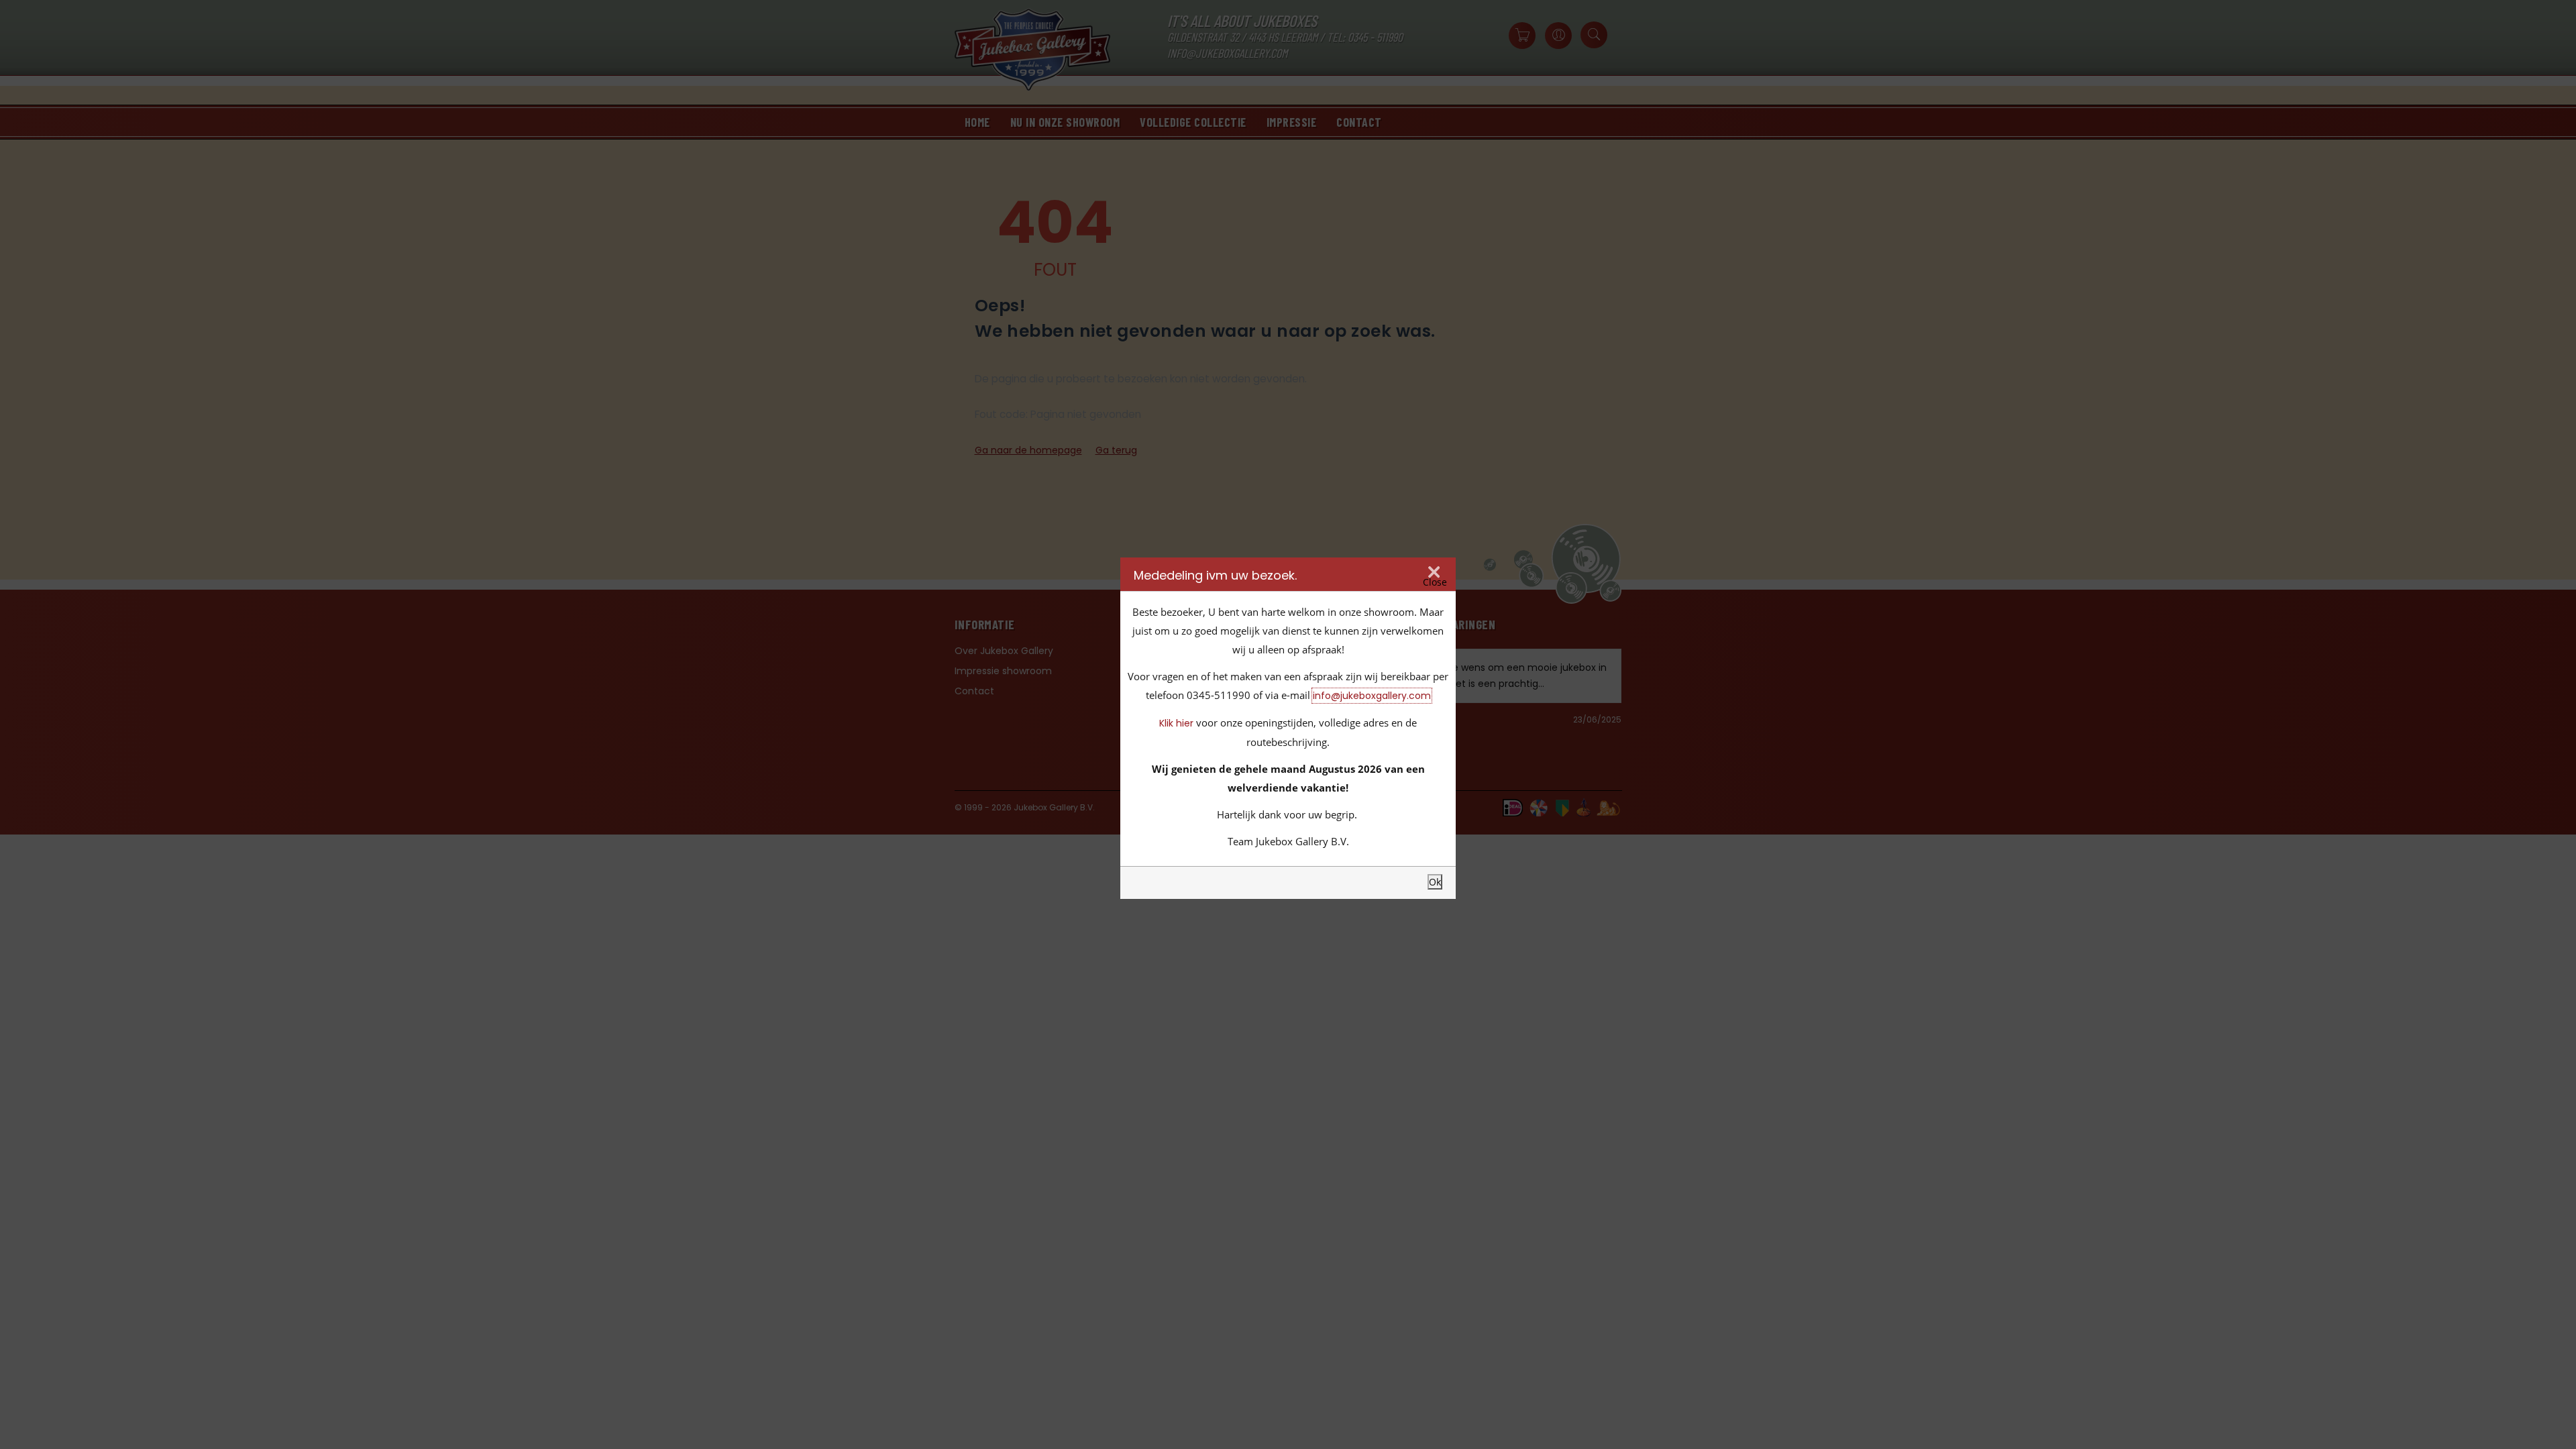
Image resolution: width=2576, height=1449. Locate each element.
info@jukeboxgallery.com (1372, 696)
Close (1435, 582)
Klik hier (1176, 723)
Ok (1435, 882)
